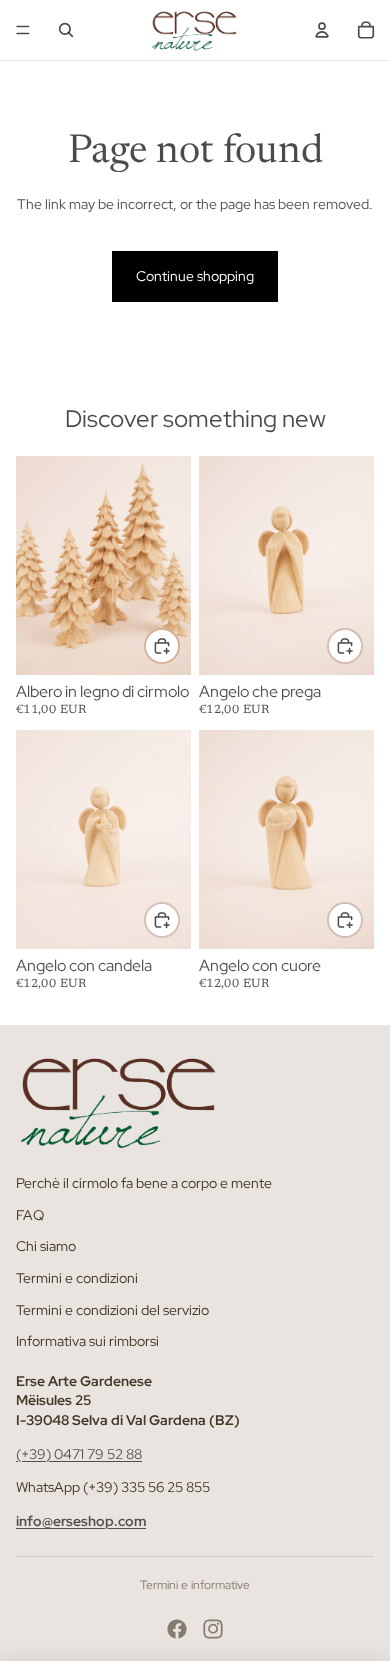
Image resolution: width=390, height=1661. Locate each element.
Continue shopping (195, 276)
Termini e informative (195, 1585)
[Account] (322, 30)
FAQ (30, 1215)
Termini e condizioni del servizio (112, 1309)
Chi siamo (46, 1246)
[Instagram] (213, 1629)
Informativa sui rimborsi (87, 1341)
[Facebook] (177, 1629)
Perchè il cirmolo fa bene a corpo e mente (144, 1183)
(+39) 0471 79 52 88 (79, 1453)
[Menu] (23, 30)
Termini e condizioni (77, 1278)
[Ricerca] (66, 30)
